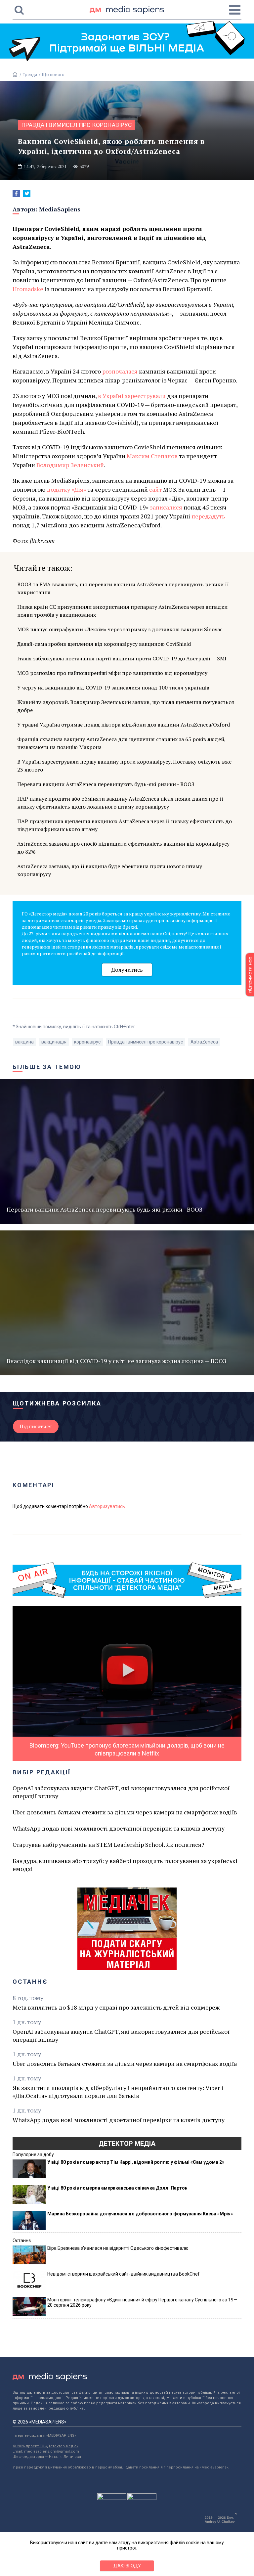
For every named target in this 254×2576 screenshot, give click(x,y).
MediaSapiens (60, 209)
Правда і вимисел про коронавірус (77, 125)
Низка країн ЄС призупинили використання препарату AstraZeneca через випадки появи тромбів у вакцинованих (122, 611)
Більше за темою (47, 1067)
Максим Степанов (152, 456)
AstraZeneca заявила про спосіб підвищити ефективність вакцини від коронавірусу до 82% (123, 848)
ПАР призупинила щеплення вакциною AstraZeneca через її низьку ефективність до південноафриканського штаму (125, 825)
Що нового (53, 75)
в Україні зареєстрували (132, 396)
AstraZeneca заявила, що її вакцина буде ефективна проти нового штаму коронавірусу (110, 870)
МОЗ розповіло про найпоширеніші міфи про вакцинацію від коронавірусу (112, 673)
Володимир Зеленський (70, 465)
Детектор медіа (127, 2144)
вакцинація (54, 1042)
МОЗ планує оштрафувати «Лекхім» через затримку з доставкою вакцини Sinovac (120, 629)
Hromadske (28, 289)
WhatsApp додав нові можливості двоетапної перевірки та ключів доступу (119, 1828)
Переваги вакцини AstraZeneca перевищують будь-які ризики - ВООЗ (106, 784)
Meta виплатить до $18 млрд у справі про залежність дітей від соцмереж (116, 2007)
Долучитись (127, 970)
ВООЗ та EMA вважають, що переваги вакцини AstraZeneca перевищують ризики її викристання (123, 588)
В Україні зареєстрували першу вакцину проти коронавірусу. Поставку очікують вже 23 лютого (124, 766)
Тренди (30, 75)
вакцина (24, 1042)
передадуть (208, 516)
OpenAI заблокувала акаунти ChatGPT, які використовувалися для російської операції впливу (121, 1792)
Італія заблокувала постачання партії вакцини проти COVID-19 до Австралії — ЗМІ (122, 658)
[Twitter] (27, 194)
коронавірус (87, 1042)
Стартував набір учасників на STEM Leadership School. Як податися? (108, 1844)
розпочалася (120, 371)
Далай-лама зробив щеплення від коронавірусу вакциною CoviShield (104, 644)
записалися (166, 507)
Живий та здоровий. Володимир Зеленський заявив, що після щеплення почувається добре (126, 706)
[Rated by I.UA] (112, 2498)
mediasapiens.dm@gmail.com (52, 2451)
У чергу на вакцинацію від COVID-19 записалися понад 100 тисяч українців (113, 688)
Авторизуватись (107, 1506)
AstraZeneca (204, 1042)
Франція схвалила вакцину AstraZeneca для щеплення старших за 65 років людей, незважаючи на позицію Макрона (121, 743)
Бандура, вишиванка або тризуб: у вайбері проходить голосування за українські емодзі (125, 1865)
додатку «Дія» (66, 489)
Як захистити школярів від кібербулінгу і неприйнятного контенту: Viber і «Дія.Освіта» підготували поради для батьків (118, 2092)
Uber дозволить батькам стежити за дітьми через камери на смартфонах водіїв (125, 1812)
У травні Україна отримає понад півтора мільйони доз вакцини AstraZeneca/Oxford (124, 725)
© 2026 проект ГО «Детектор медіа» (45, 2446)
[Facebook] (16, 194)
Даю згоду (127, 2566)
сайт (155, 489)
